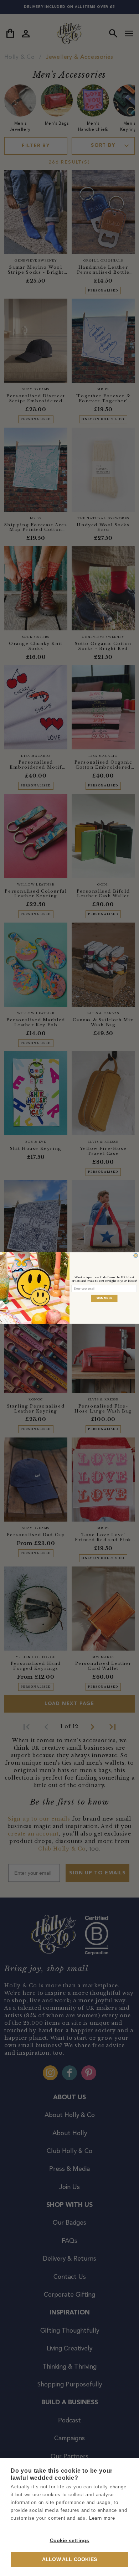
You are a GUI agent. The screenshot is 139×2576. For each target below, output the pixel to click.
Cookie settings (70, 2541)
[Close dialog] (136, 1255)
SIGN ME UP (104, 1298)
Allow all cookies (69, 2559)
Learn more (102, 2518)
